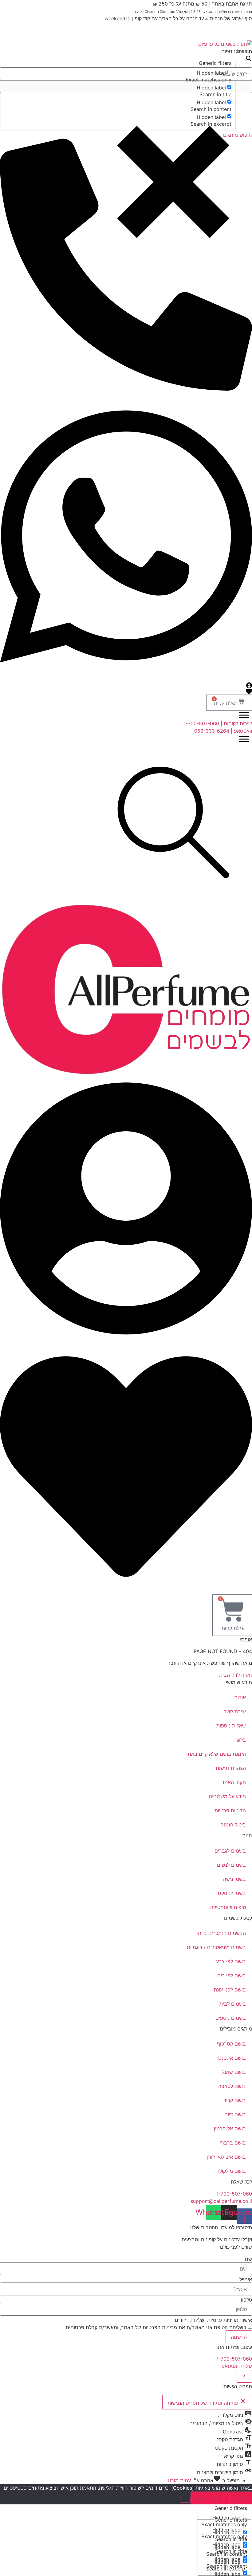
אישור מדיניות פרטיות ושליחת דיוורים (213, 2320)
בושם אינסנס (232, 2058)
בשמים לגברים (230, 1851)
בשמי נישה (234, 1879)
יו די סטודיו (200, 2347)
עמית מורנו (179, 2480)
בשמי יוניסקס (232, 1893)
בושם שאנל (234, 2072)
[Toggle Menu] (244, 715)
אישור (241, 2498)
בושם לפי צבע (231, 1961)
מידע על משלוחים (227, 1796)
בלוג (241, 1740)
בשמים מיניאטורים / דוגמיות (216, 1947)
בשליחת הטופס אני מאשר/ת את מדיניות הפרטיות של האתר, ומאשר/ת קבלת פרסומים (156, 2327)
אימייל (246, 2279)
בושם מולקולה (231, 2171)
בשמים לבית (233, 2004)
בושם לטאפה (232, 2086)
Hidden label (211, 73)
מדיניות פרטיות (230, 1810)
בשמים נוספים (231, 2018)
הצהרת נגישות (231, 1768)
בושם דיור (235, 2114)
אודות (240, 1697)
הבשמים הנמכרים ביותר (220, 1933)
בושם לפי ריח (232, 1975)
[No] (185, 2500)
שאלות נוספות (231, 1726)
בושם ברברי (233, 2143)
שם (248, 2259)
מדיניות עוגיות (210, 2498)
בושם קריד (235, 2100)
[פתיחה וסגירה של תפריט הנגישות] (244, 2376)
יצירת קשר (235, 1711)
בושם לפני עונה (230, 1990)
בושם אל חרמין (230, 2129)
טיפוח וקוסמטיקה (228, 1907)
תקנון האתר (234, 1782)
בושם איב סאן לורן (226, 2157)
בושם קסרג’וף (231, 2044)
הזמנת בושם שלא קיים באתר (215, 1754)
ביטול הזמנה (233, 1825)
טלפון (246, 2300)
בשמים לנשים (231, 1865)
